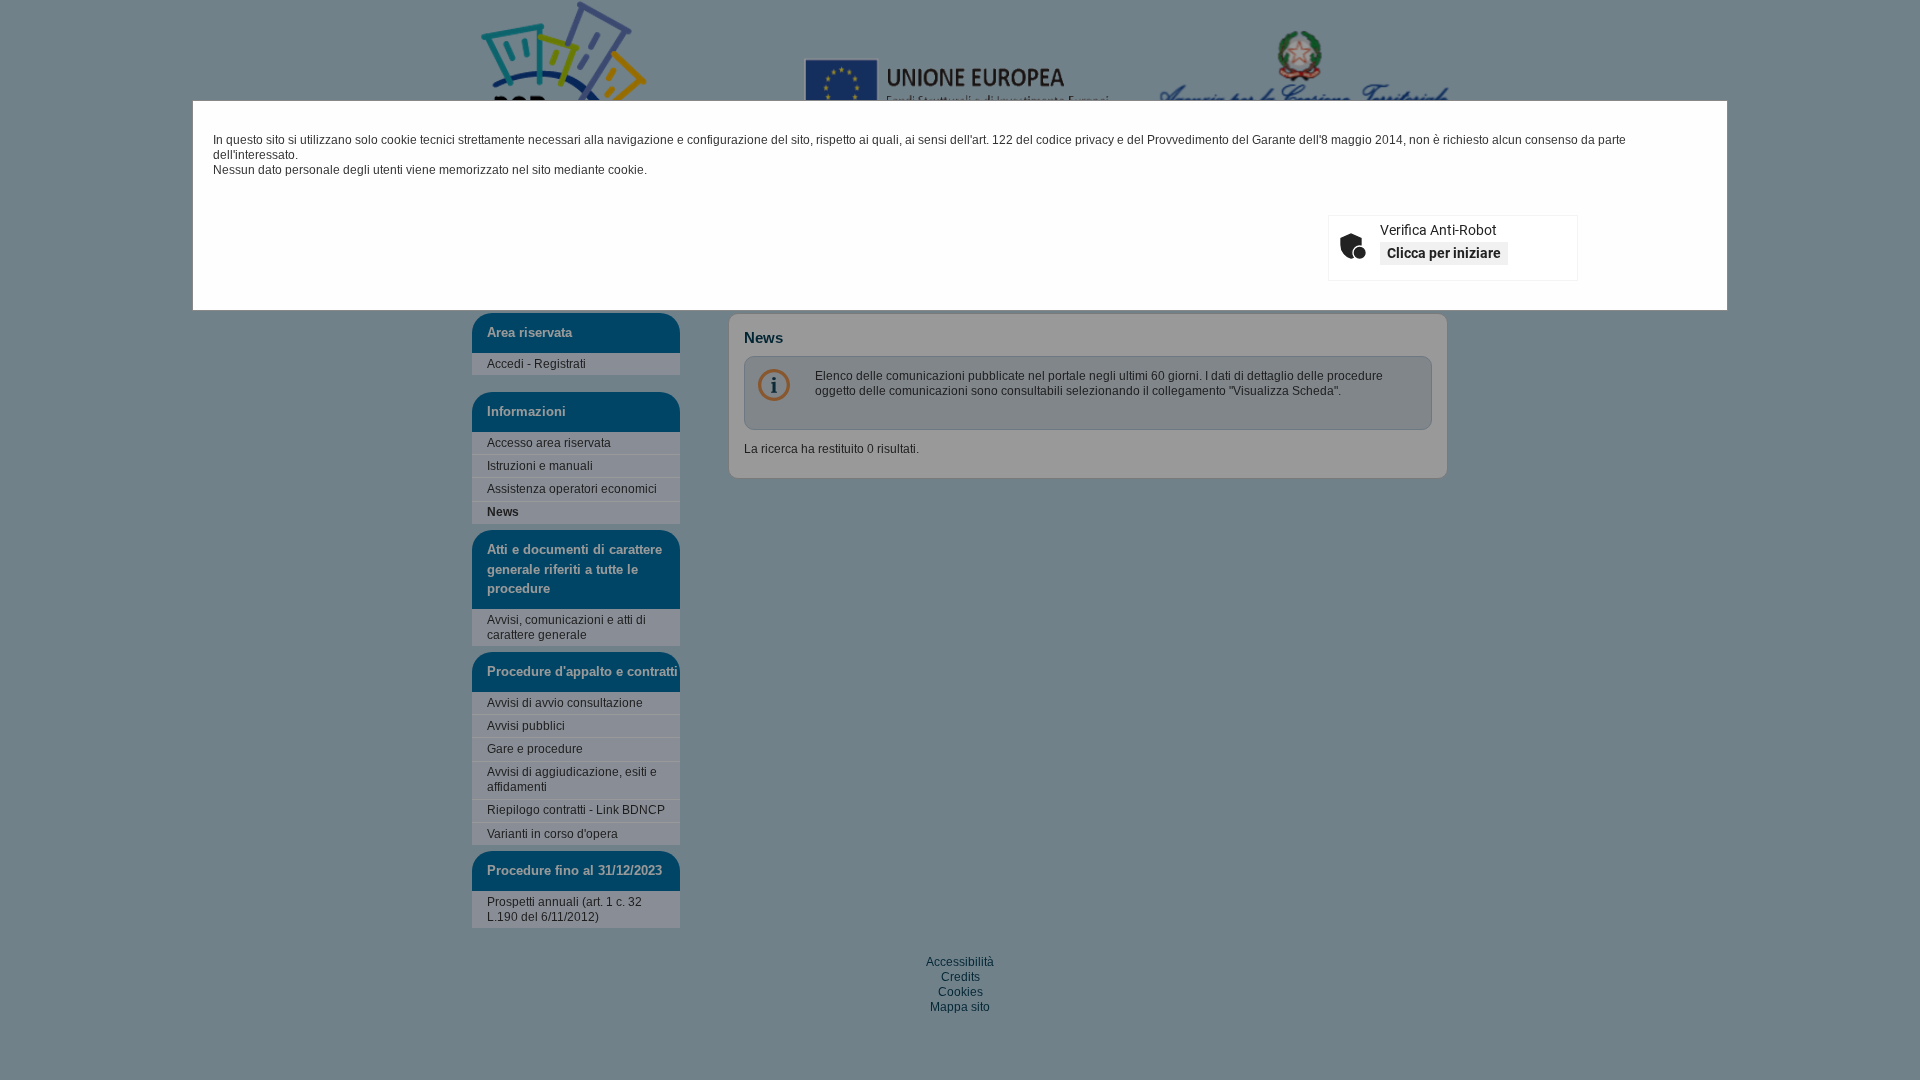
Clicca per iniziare (1444, 253)
